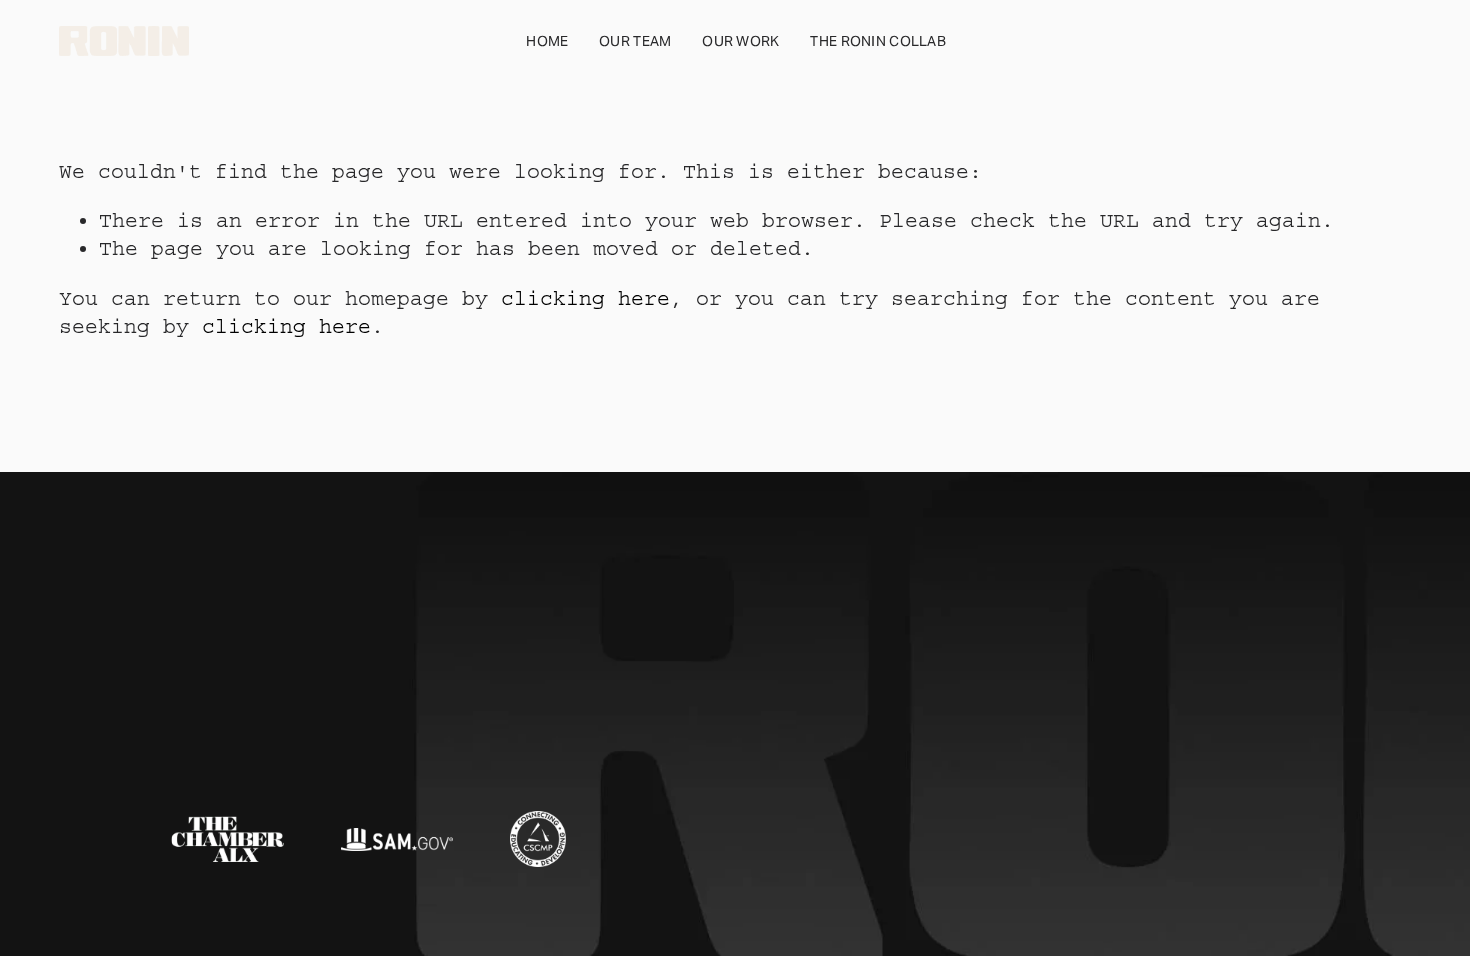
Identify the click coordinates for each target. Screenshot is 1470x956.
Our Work (740, 41)
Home (547, 41)
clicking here (585, 298)
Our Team (635, 41)
